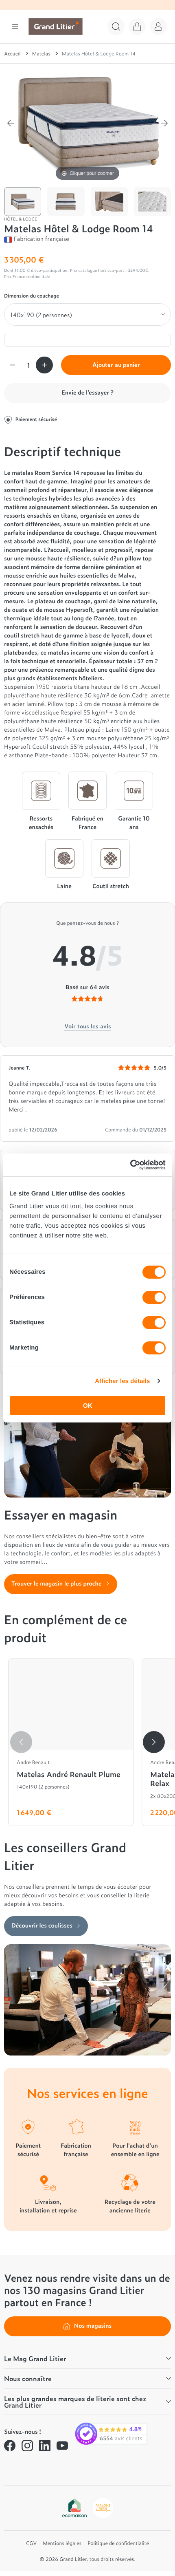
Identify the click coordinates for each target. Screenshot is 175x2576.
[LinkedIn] (45, 2446)
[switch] (154, 1297)
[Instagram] (27, 2446)
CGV (31, 2543)
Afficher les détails (122, 1381)
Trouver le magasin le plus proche (57, 1583)
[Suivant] (164, 123)
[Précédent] (11, 123)
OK (88, 1406)
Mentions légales (62, 2543)
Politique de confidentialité (118, 2543)
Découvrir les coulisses (42, 1925)
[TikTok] (10, 2465)
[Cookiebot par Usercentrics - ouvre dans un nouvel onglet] (130, 1165)
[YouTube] (62, 2446)
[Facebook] (10, 2446)
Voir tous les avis (88, 1026)
